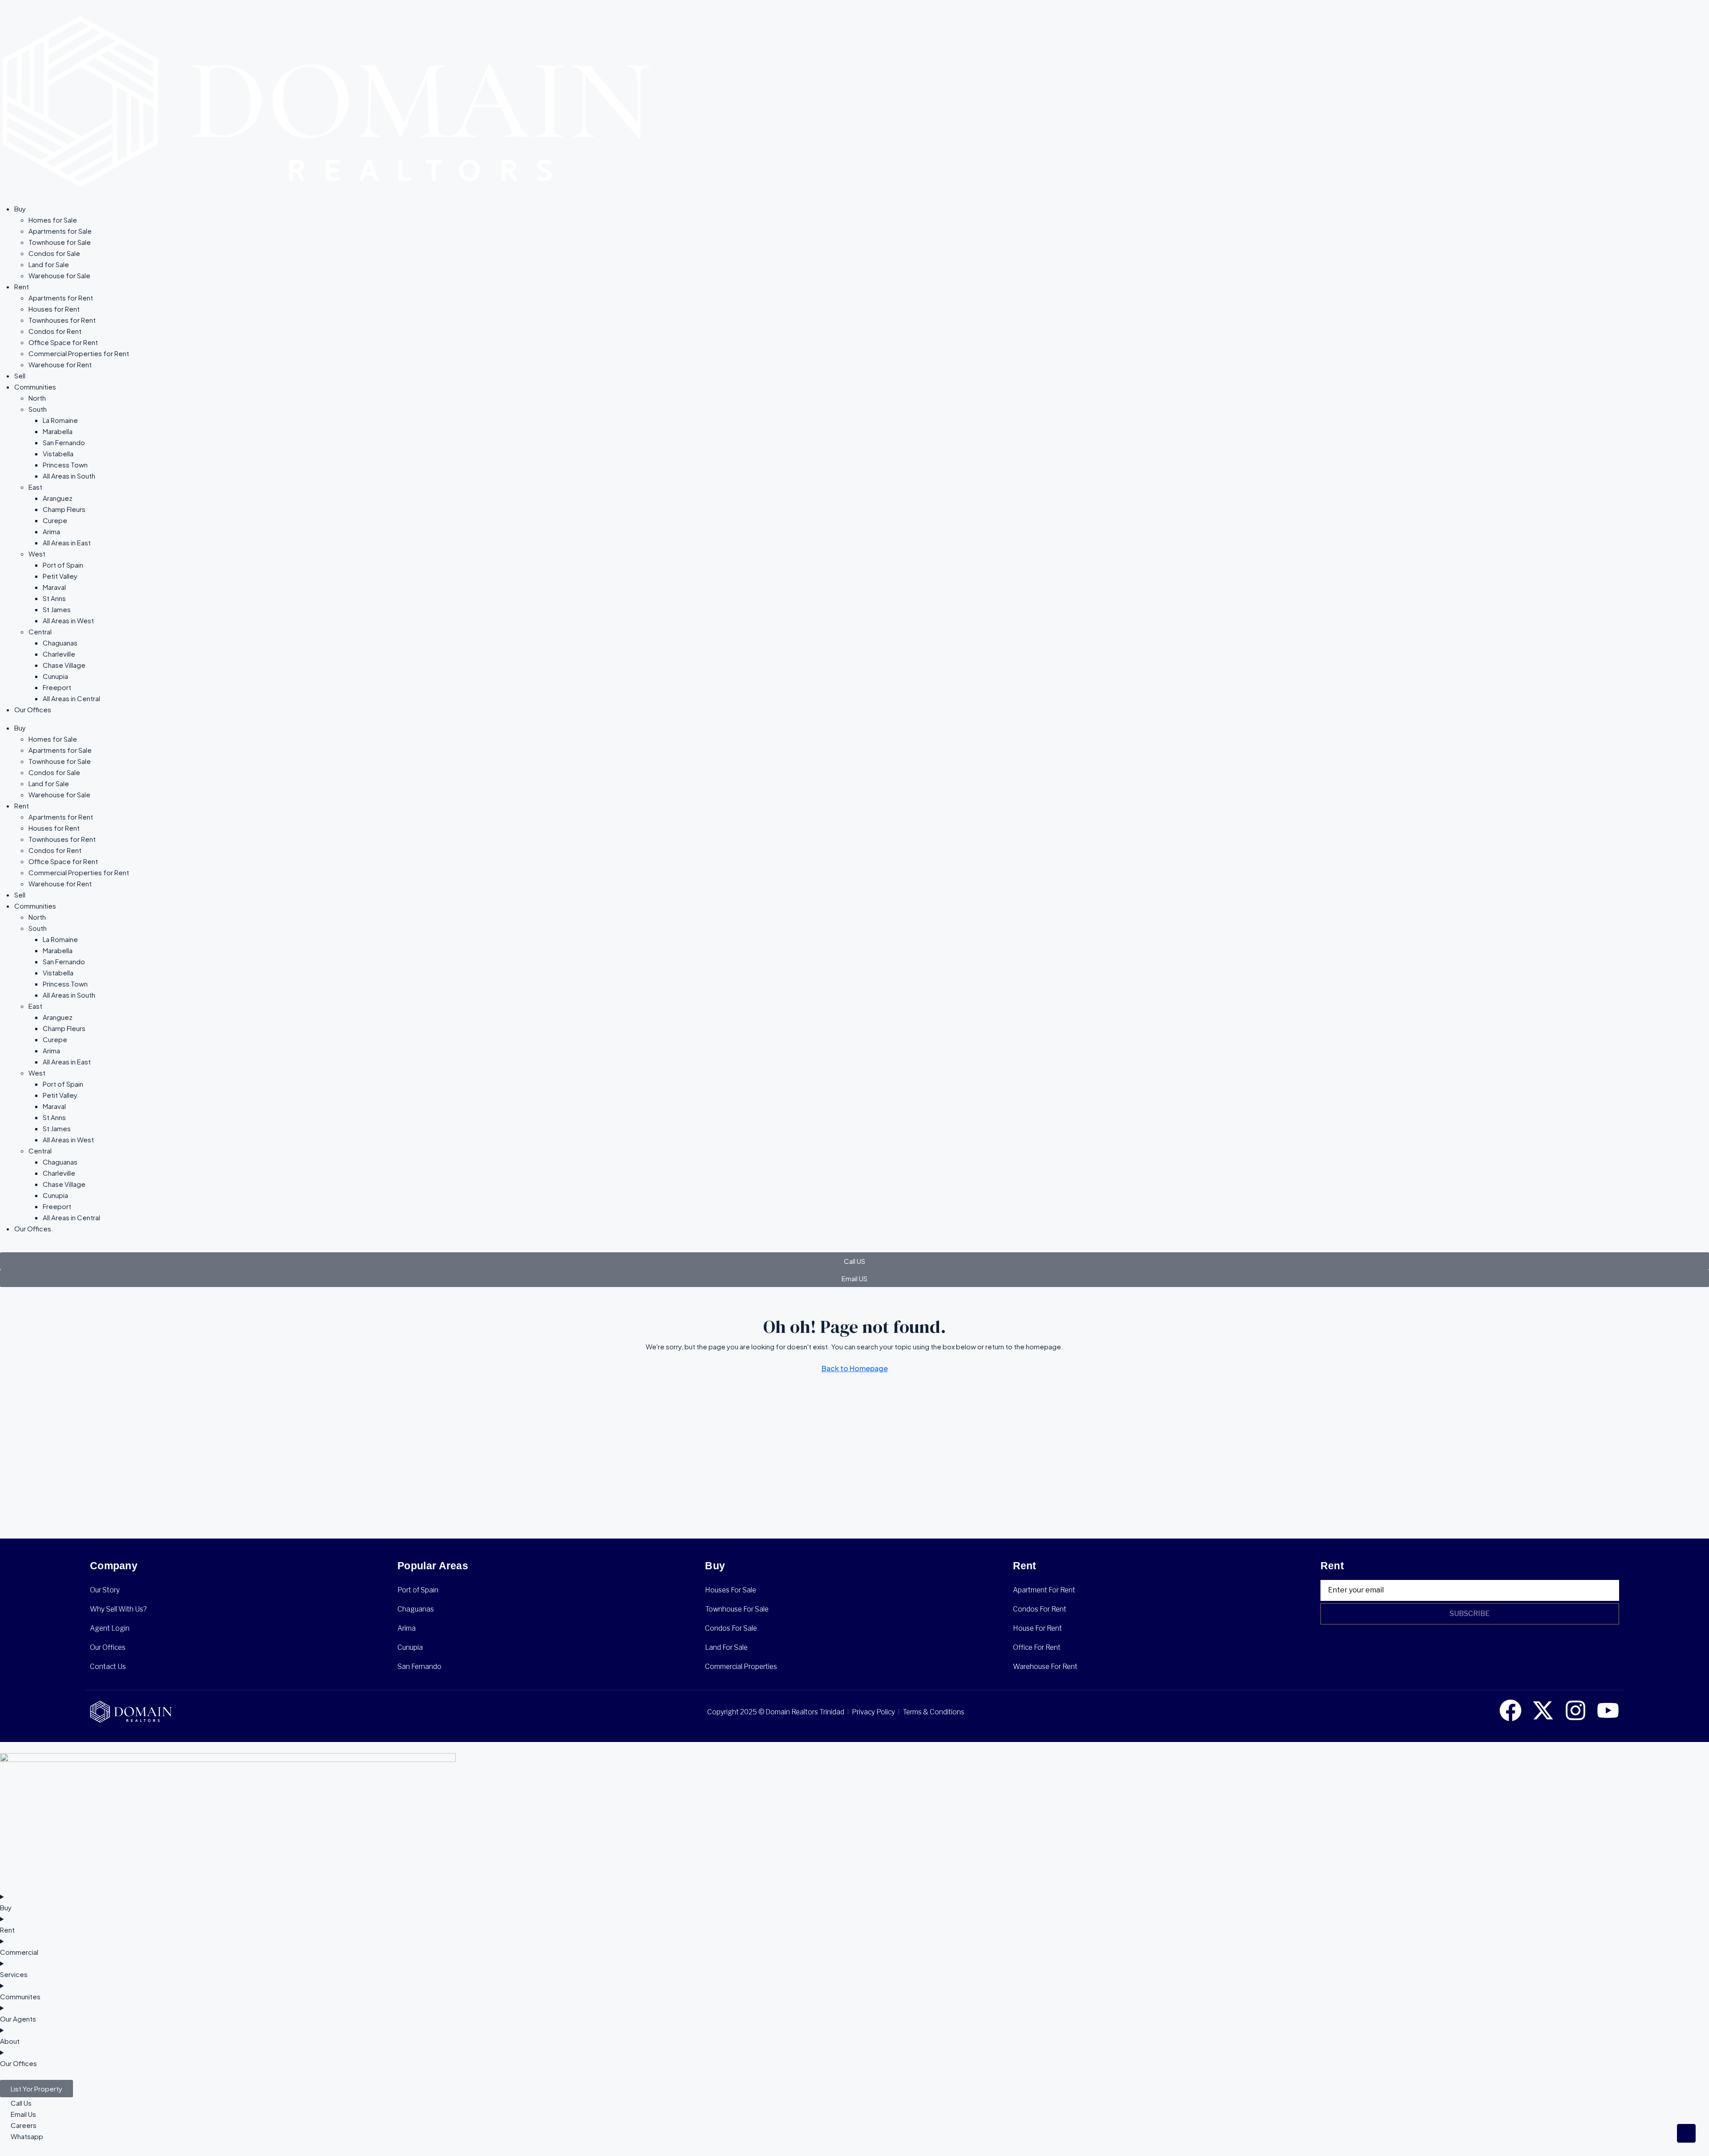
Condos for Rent (55, 331)
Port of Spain (63, 565)
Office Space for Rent (63, 342)
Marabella (58, 431)
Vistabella (58, 453)
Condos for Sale (54, 253)
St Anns (54, 598)
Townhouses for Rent (62, 320)
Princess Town (65, 465)
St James (57, 609)
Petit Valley (60, 576)
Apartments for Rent (61, 298)
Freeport (57, 687)
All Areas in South (69, 476)
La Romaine (60, 420)
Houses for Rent (54, 309)
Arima (51, 531)
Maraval (54, 587)
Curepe (55, 520)
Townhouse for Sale (60, 242)
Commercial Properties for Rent (79, 353)
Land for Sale (49, 264)
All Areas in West (68, 620)
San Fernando (64, 442)
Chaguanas (60, 643)
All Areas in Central (71, 698)
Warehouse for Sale (59, 275)
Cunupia (55, 676)
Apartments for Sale (60, 231)
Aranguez (58, 498)
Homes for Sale (53, 220)
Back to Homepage (855, 1368)
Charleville (59, 654)
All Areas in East (67, 542)
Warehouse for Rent (60, 364)
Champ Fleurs (64, 509)
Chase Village (64, 665)
